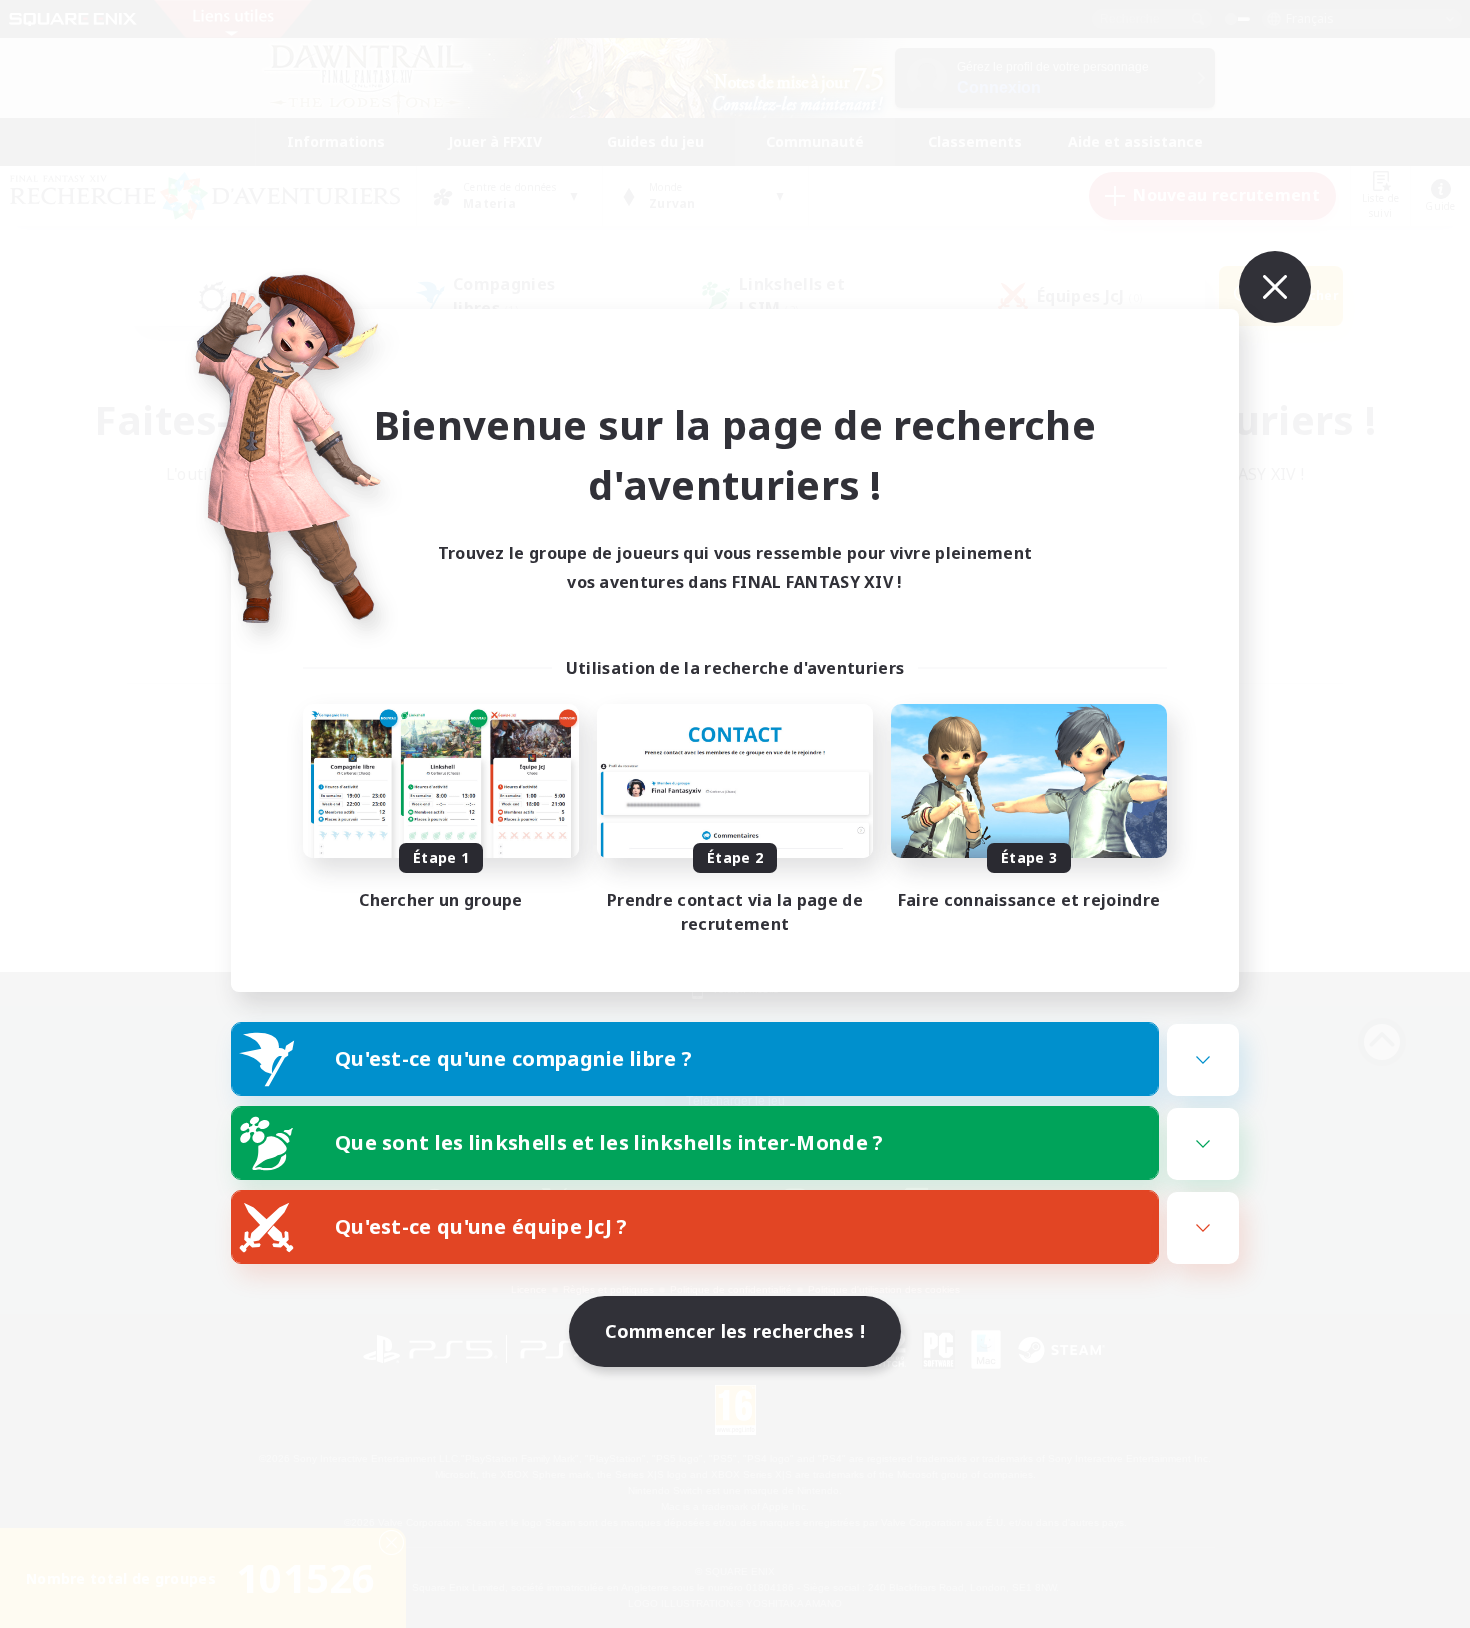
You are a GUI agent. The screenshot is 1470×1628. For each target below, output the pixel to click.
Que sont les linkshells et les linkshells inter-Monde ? (609, 1142)
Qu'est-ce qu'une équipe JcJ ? (481, 1226)
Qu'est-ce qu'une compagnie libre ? (513, 1058)
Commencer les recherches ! (735, 1331)
